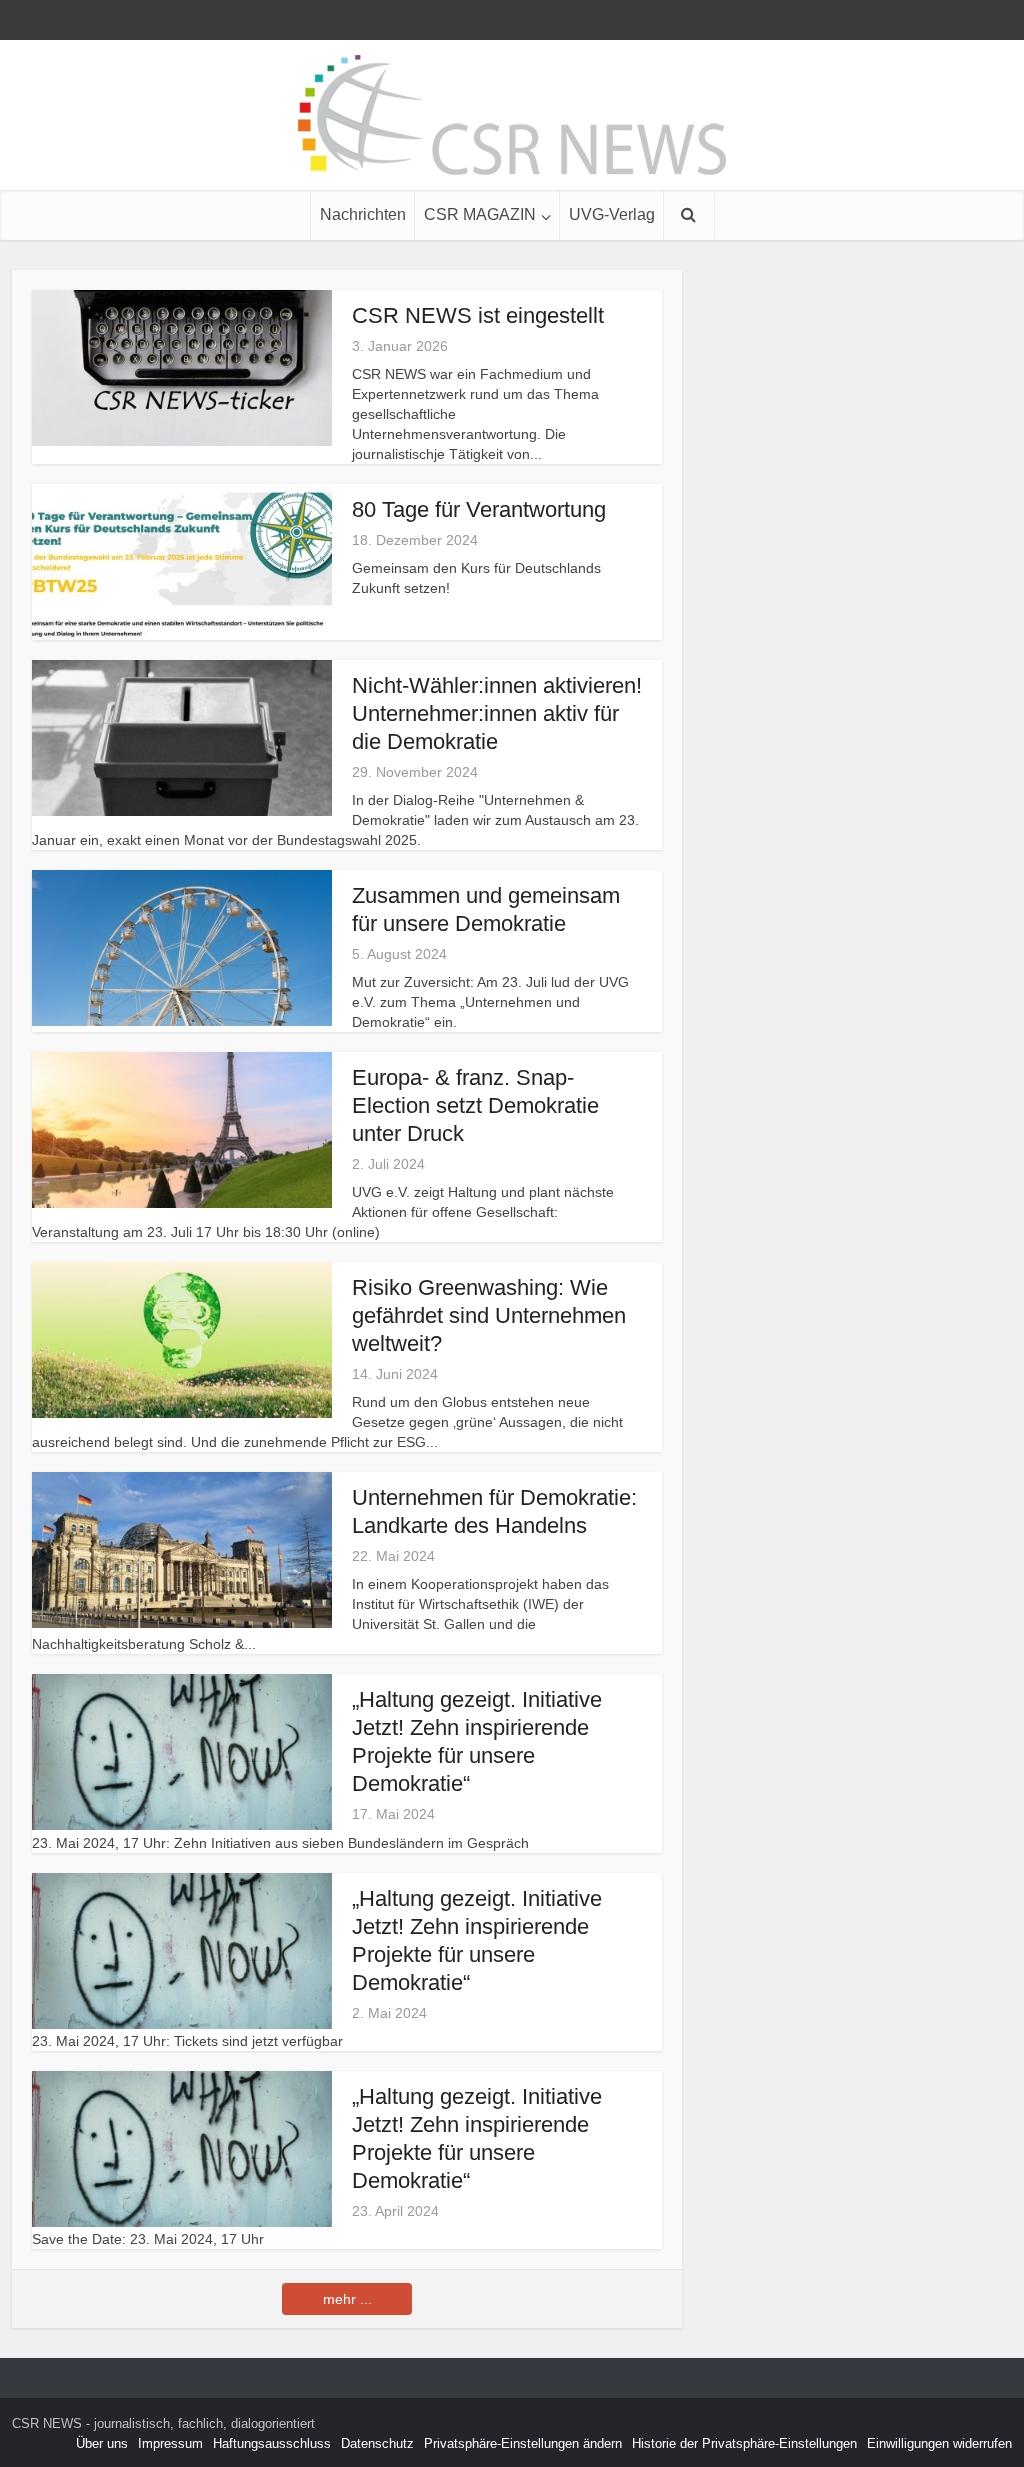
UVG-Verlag (612, 214)
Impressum (170, 2443)
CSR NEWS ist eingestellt (478, 315)
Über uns (102, 2443)
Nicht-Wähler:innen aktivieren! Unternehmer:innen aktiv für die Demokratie (497, 713)
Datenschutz (377, 2443)
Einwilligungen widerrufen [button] (939, 2443)
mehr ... (347, 2299)
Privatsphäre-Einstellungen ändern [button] (523, 2443)
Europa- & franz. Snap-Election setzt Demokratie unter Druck (475, 1105)
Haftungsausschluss (272, 2443)
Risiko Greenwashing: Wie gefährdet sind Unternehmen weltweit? (489, 1315)
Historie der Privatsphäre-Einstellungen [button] (744, 2443)
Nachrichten (363, 214)
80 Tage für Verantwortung (479, 509)
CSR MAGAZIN (480, 214)
